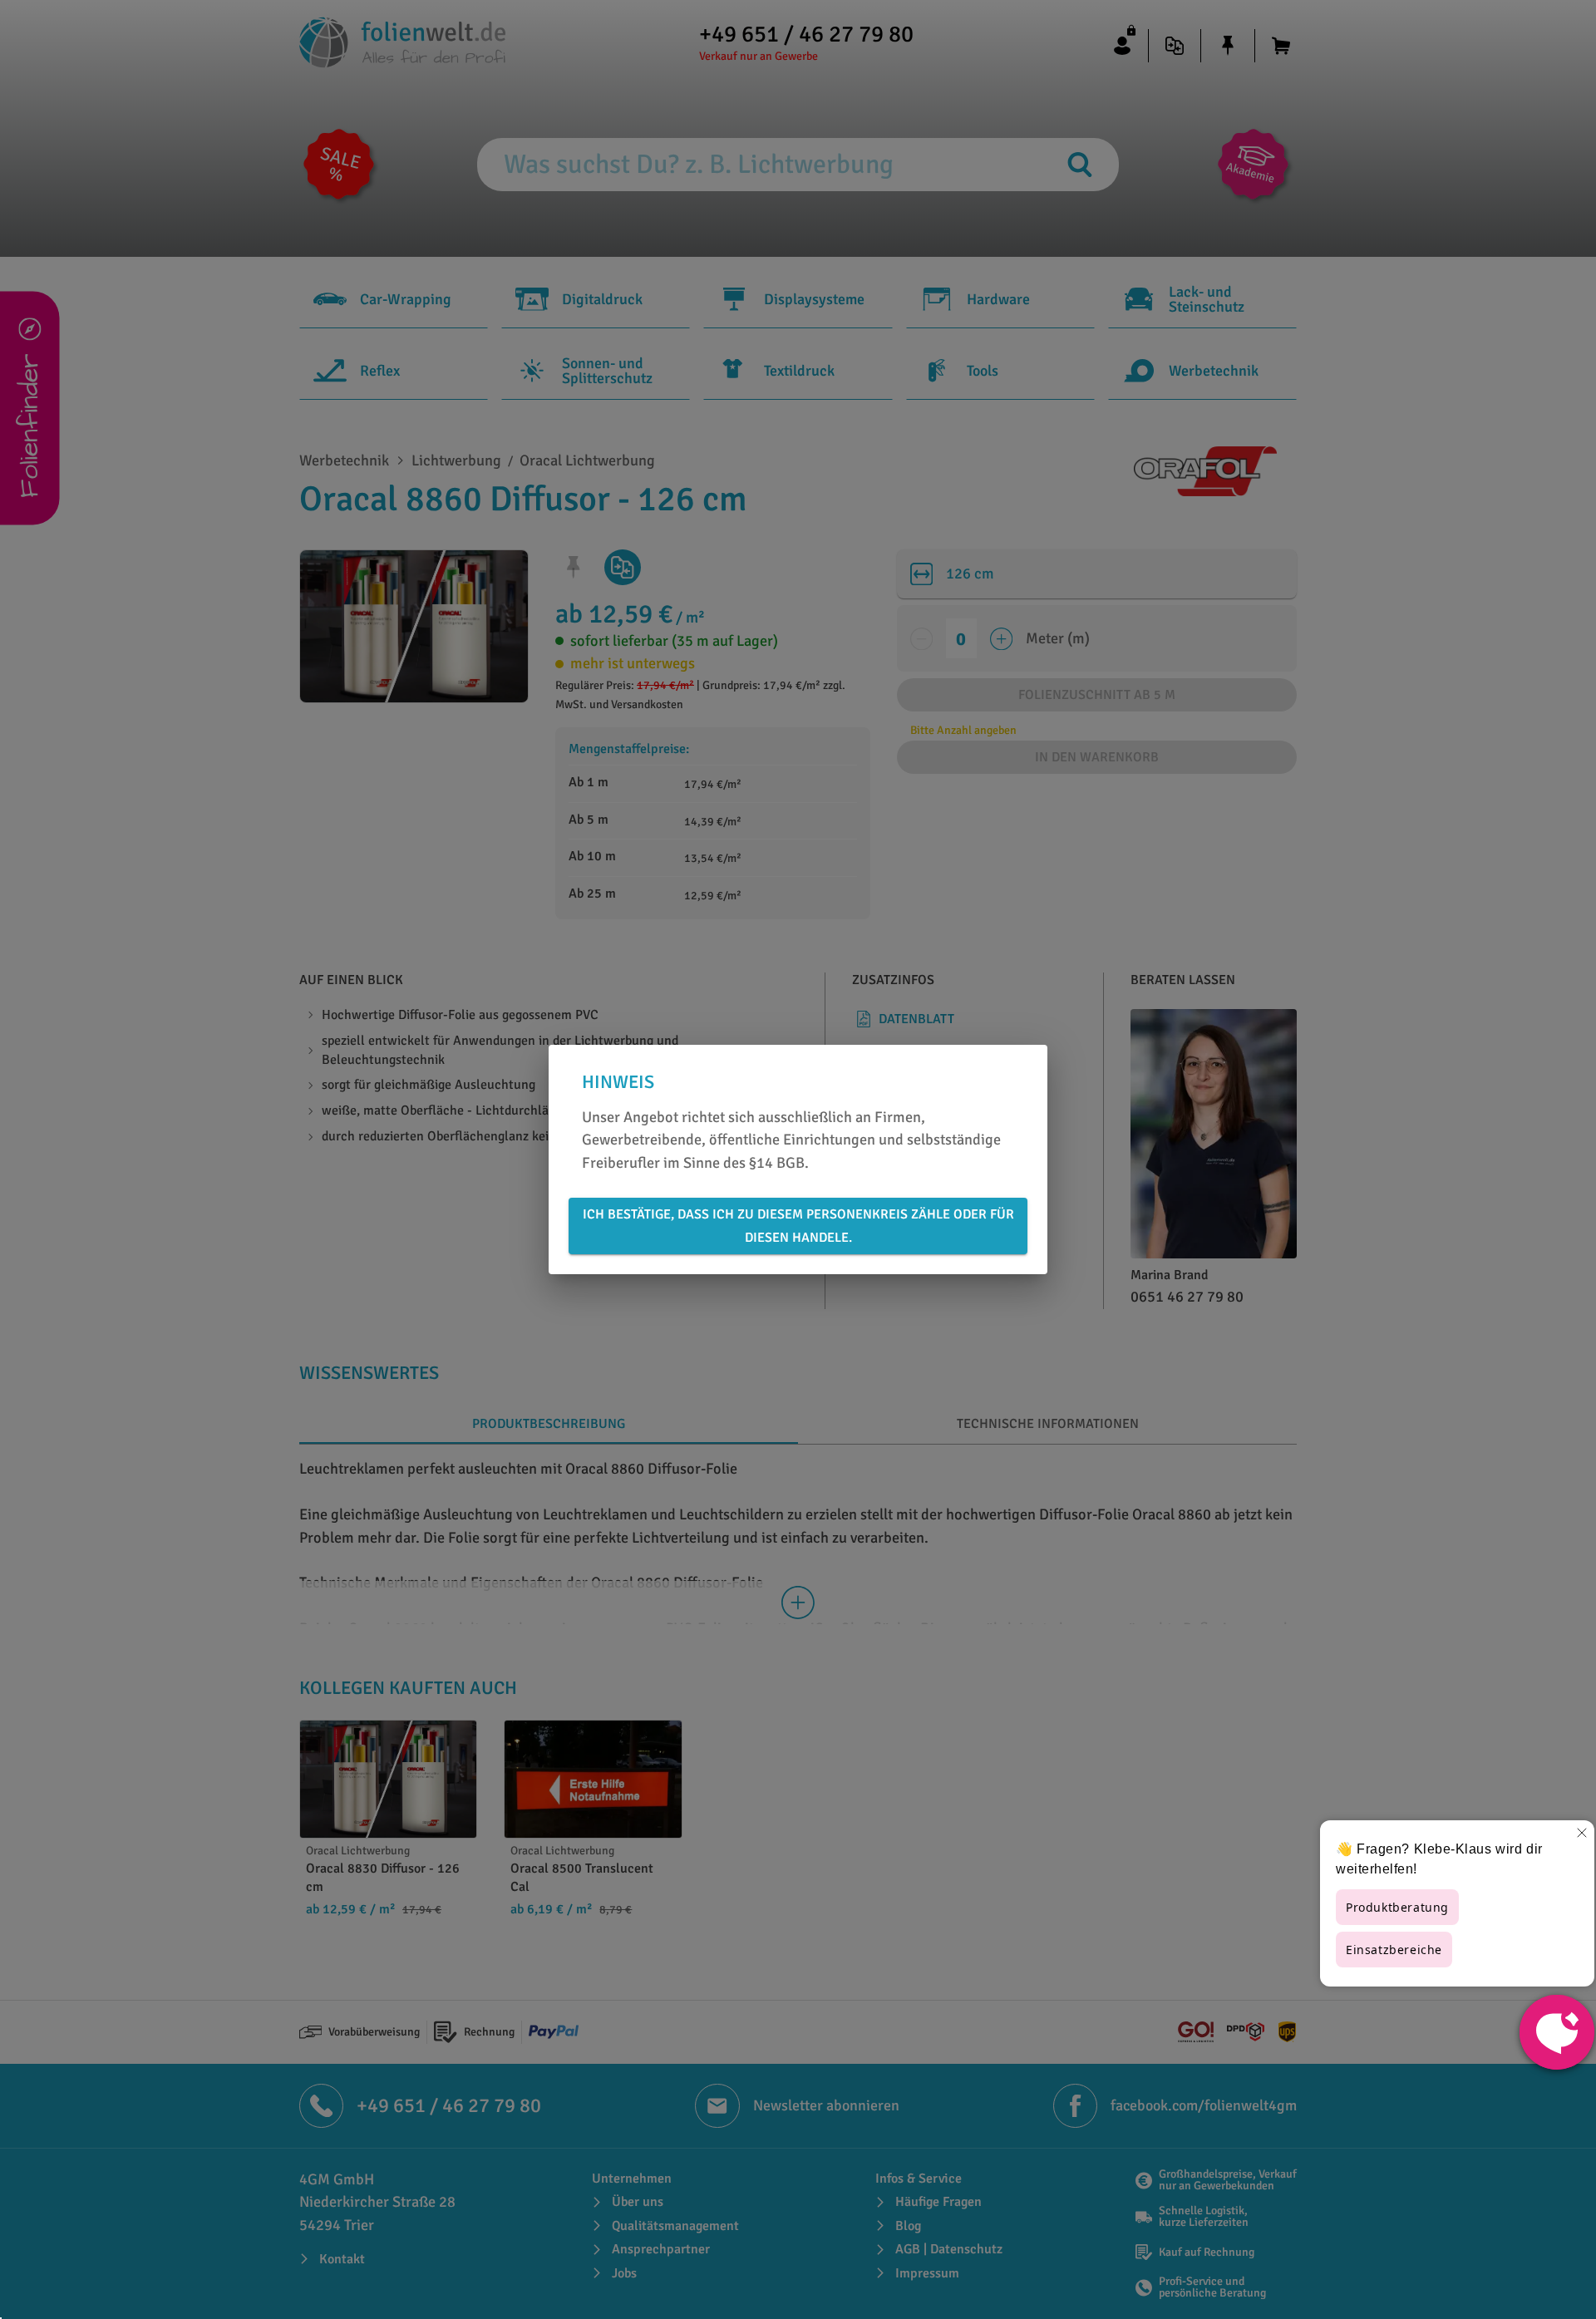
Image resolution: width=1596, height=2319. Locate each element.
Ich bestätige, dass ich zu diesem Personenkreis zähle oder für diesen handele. (798, 1226)
